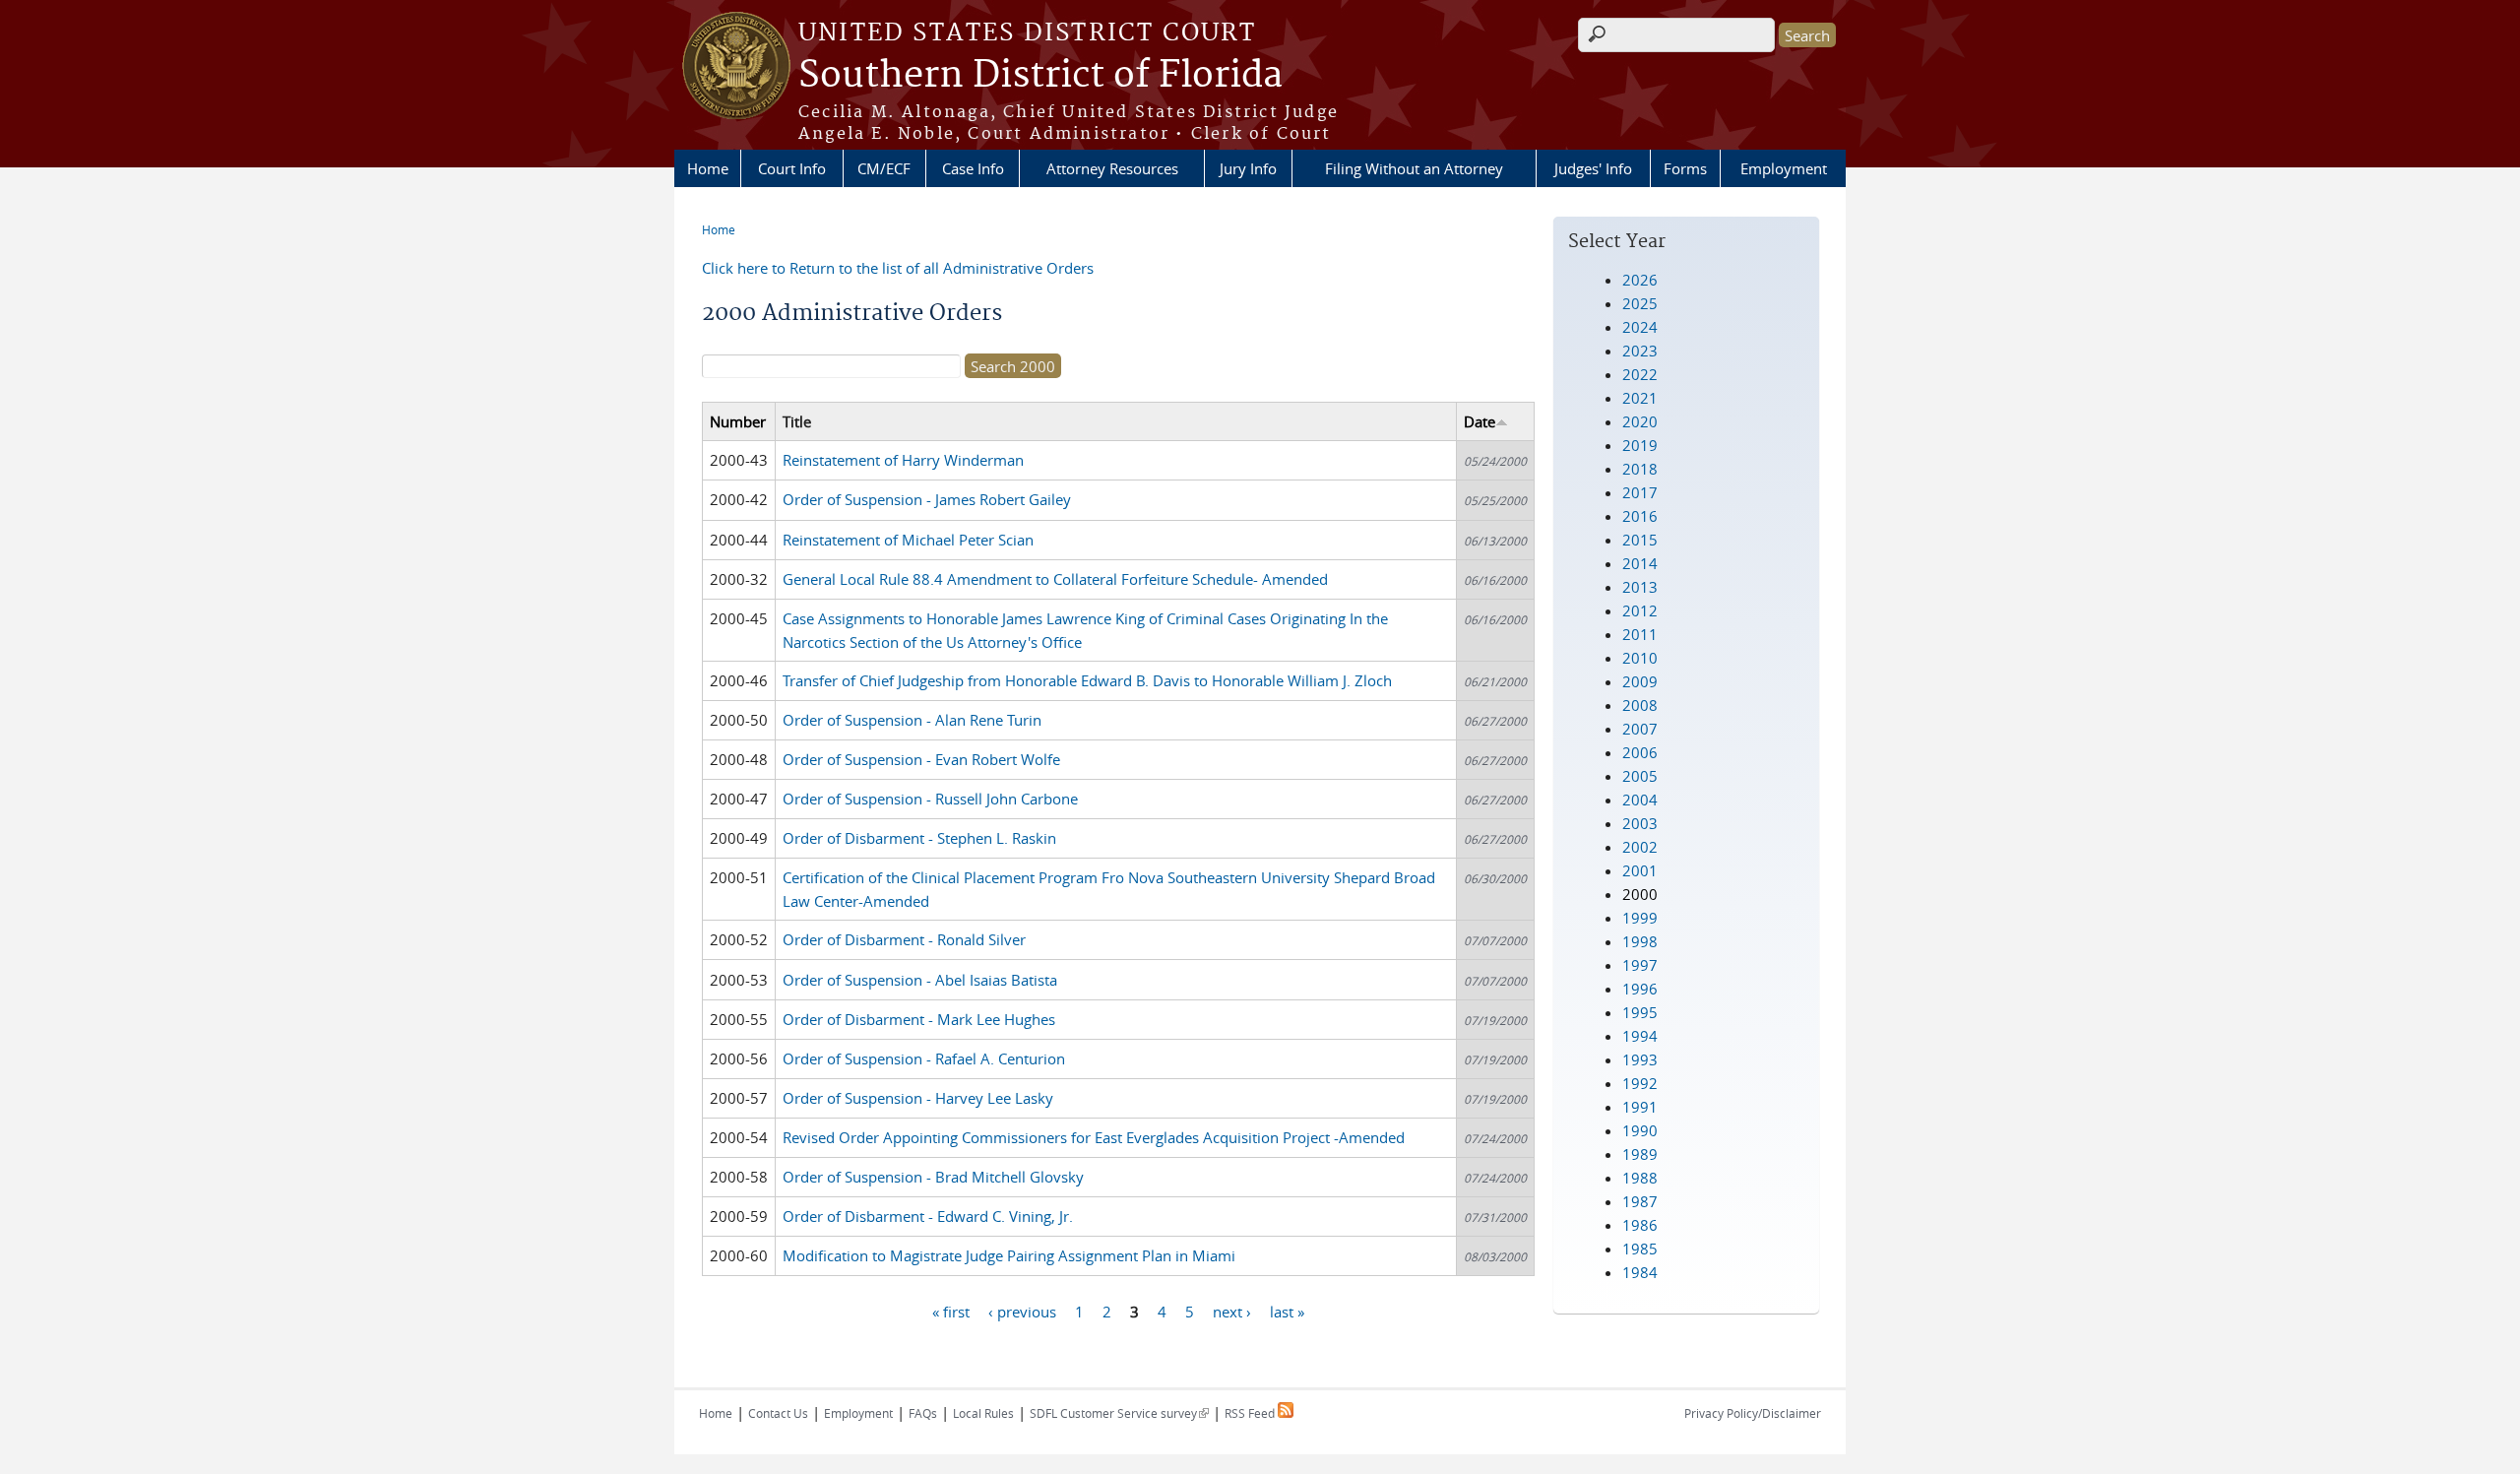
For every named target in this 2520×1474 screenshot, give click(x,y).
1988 (1640, 1178)
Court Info (792, 168)
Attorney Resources (1112, 168)
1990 (1640, 1130)
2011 (1640, 634)
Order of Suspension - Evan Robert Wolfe (921, 759)
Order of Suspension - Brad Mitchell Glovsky (933, 1177)
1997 (1640, 965)
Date (1480, 421)
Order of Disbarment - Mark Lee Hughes (919, 1019)
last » (1287, 1311)
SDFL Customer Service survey (1119, 1413)
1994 (1640, 1036)
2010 (1640, 658)
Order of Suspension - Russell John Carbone (930, 799)
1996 (1640, 989)
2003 (1640, 823)
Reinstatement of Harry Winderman (903, 460)
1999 (1640, 918)
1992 (1640, 1083)
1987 (1640, 1201)
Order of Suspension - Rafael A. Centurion (924, 1058)
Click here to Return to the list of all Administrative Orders (898, 268)
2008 (1640, 705)
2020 (1640, 421)
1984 (1640, 1272)
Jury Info (1248, 168)
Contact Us (778, 1413)
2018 (1640, 469)
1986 (1640, 1225)
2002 (1640, 847)
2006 (1640, 752)
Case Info (973, 168)
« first (951, 1311)
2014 (1640, 563)
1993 (1640, 1059)
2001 (1640, 870)
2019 (1640, 445)
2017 (1640, 492)
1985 (1640, 1249)
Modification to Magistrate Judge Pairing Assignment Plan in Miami (1009, 1255)
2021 (1640, 398)
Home (708, 168)
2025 (1640, 303)
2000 (1640, 894)
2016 (1640, 516)
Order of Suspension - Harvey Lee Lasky (918, 1098)
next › (1232, 1311)
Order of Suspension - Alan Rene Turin (912, 720)
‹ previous (1022, 1311)
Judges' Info (1593, 168)
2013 (1640, 587)
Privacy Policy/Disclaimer (1753, 1413)
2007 (1640, 729)
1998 (1640, 941)
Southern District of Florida (1040, 76)
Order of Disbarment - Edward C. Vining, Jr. (928, 1216)
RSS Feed (1251, 1413)
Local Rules (983, 1413)
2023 (1640, 351)
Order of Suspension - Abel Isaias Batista (920, 980)
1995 (1640, 1012)
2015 (1640, 540)
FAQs (923, 1413)
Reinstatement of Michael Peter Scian (908, 540)
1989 (1640, 1154)
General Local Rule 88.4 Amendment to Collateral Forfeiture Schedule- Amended (1055, 579)
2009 (1640, 681)
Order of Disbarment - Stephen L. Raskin (919, 838)
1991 (1640, 1107)
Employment (1784, 168)
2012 (1640, 610)
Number (738, 421)
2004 (1640, 800)
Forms (1685, 168)
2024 (1640, 327)
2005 (1640, 776)
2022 (1640, 374)
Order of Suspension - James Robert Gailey (927, 499)
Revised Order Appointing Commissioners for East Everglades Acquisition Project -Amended (1094, 1137)
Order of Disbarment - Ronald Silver (904, 939)
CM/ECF (884, 168)
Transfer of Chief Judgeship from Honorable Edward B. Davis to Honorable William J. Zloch (1087, 680)
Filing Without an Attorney (1414, 168)
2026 (1640, 280)
